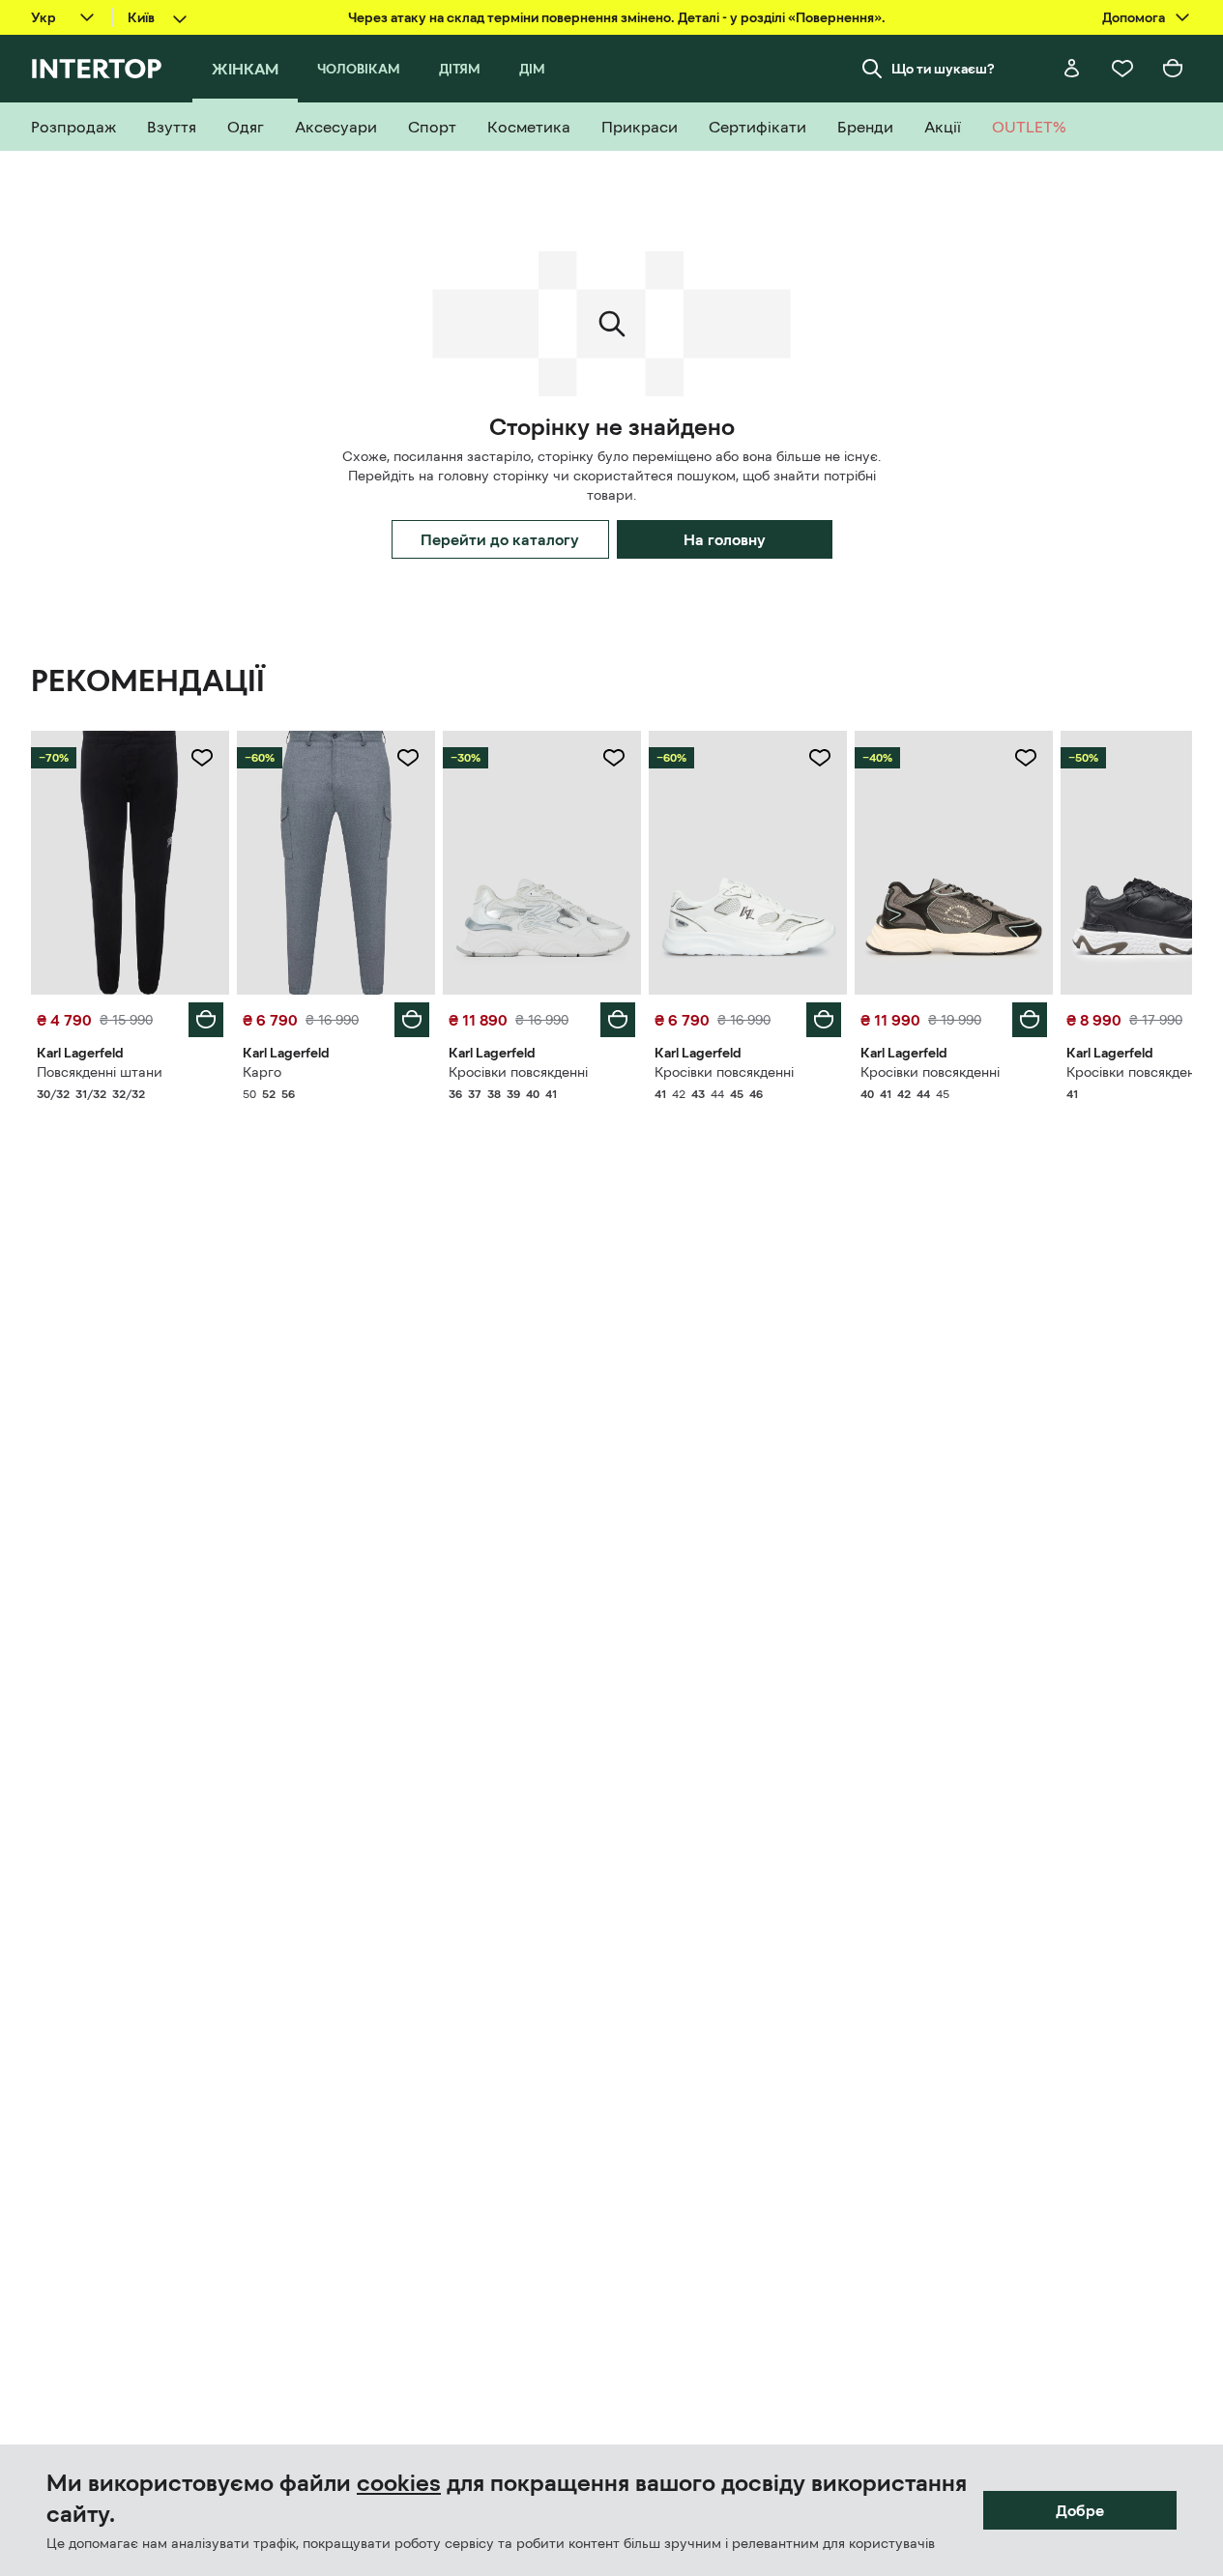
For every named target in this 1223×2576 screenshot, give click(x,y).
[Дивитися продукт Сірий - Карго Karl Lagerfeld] (336, 863)
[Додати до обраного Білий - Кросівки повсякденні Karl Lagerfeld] (614, 758)
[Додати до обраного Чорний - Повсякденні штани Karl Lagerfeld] (202, 758)
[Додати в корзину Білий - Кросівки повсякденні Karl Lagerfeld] (618, 1020)
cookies (399, 2483)
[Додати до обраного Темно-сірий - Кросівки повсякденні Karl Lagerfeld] (1026, 758)
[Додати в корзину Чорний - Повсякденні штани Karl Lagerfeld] (206, 1020)
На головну (725, 539)
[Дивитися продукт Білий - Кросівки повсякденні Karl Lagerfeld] (542, 863)
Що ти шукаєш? (943, 69)
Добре (1080, 2510)
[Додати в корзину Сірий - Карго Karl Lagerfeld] (412, 1020)
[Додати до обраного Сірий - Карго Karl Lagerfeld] (408, 758)
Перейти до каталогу (500, 539)
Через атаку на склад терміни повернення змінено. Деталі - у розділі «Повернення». (617, 17)
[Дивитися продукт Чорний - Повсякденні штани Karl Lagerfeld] (130, 863)
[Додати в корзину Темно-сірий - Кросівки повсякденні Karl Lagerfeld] (1030, 1020)
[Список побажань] (1122, 69)
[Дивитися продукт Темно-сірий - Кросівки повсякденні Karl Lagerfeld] (954, 863)
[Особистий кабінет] (1072, 69)
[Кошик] (1173, 69)
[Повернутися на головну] (96, 69)
